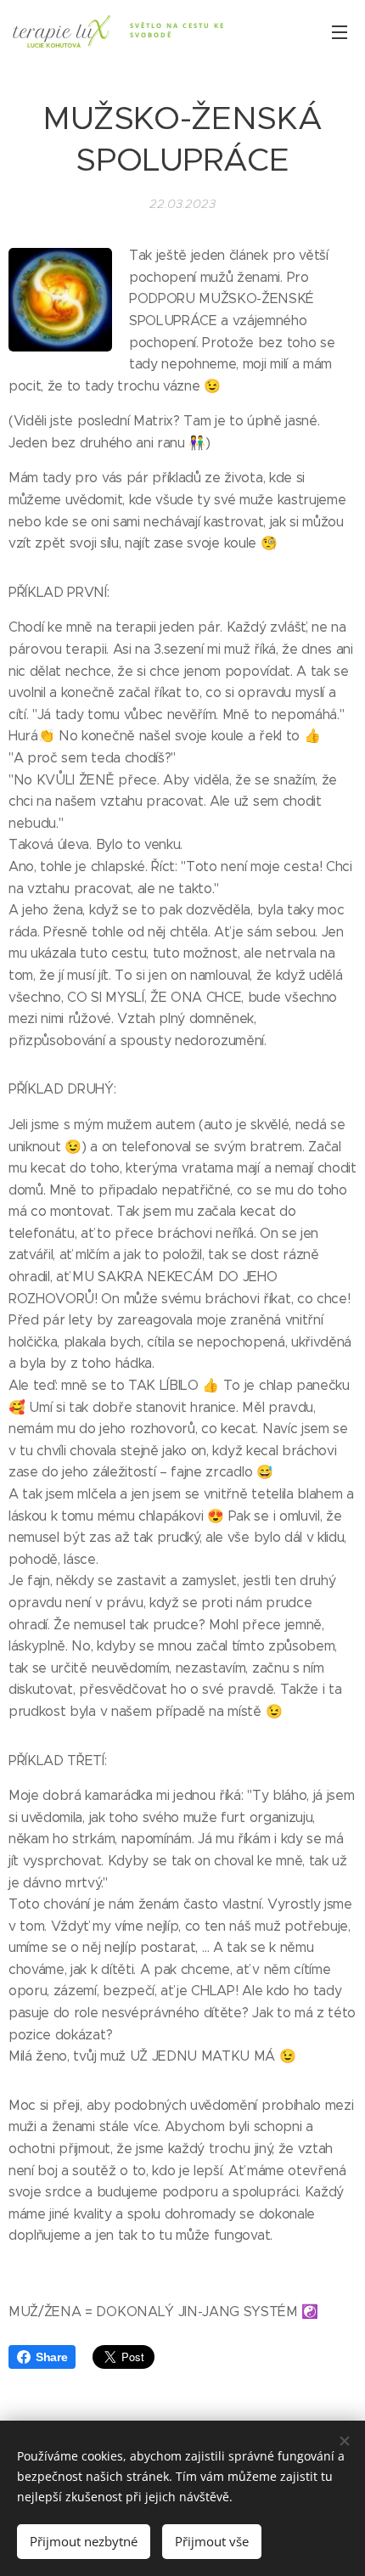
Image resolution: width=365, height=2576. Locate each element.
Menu (340, 31)
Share (51, 2357)
